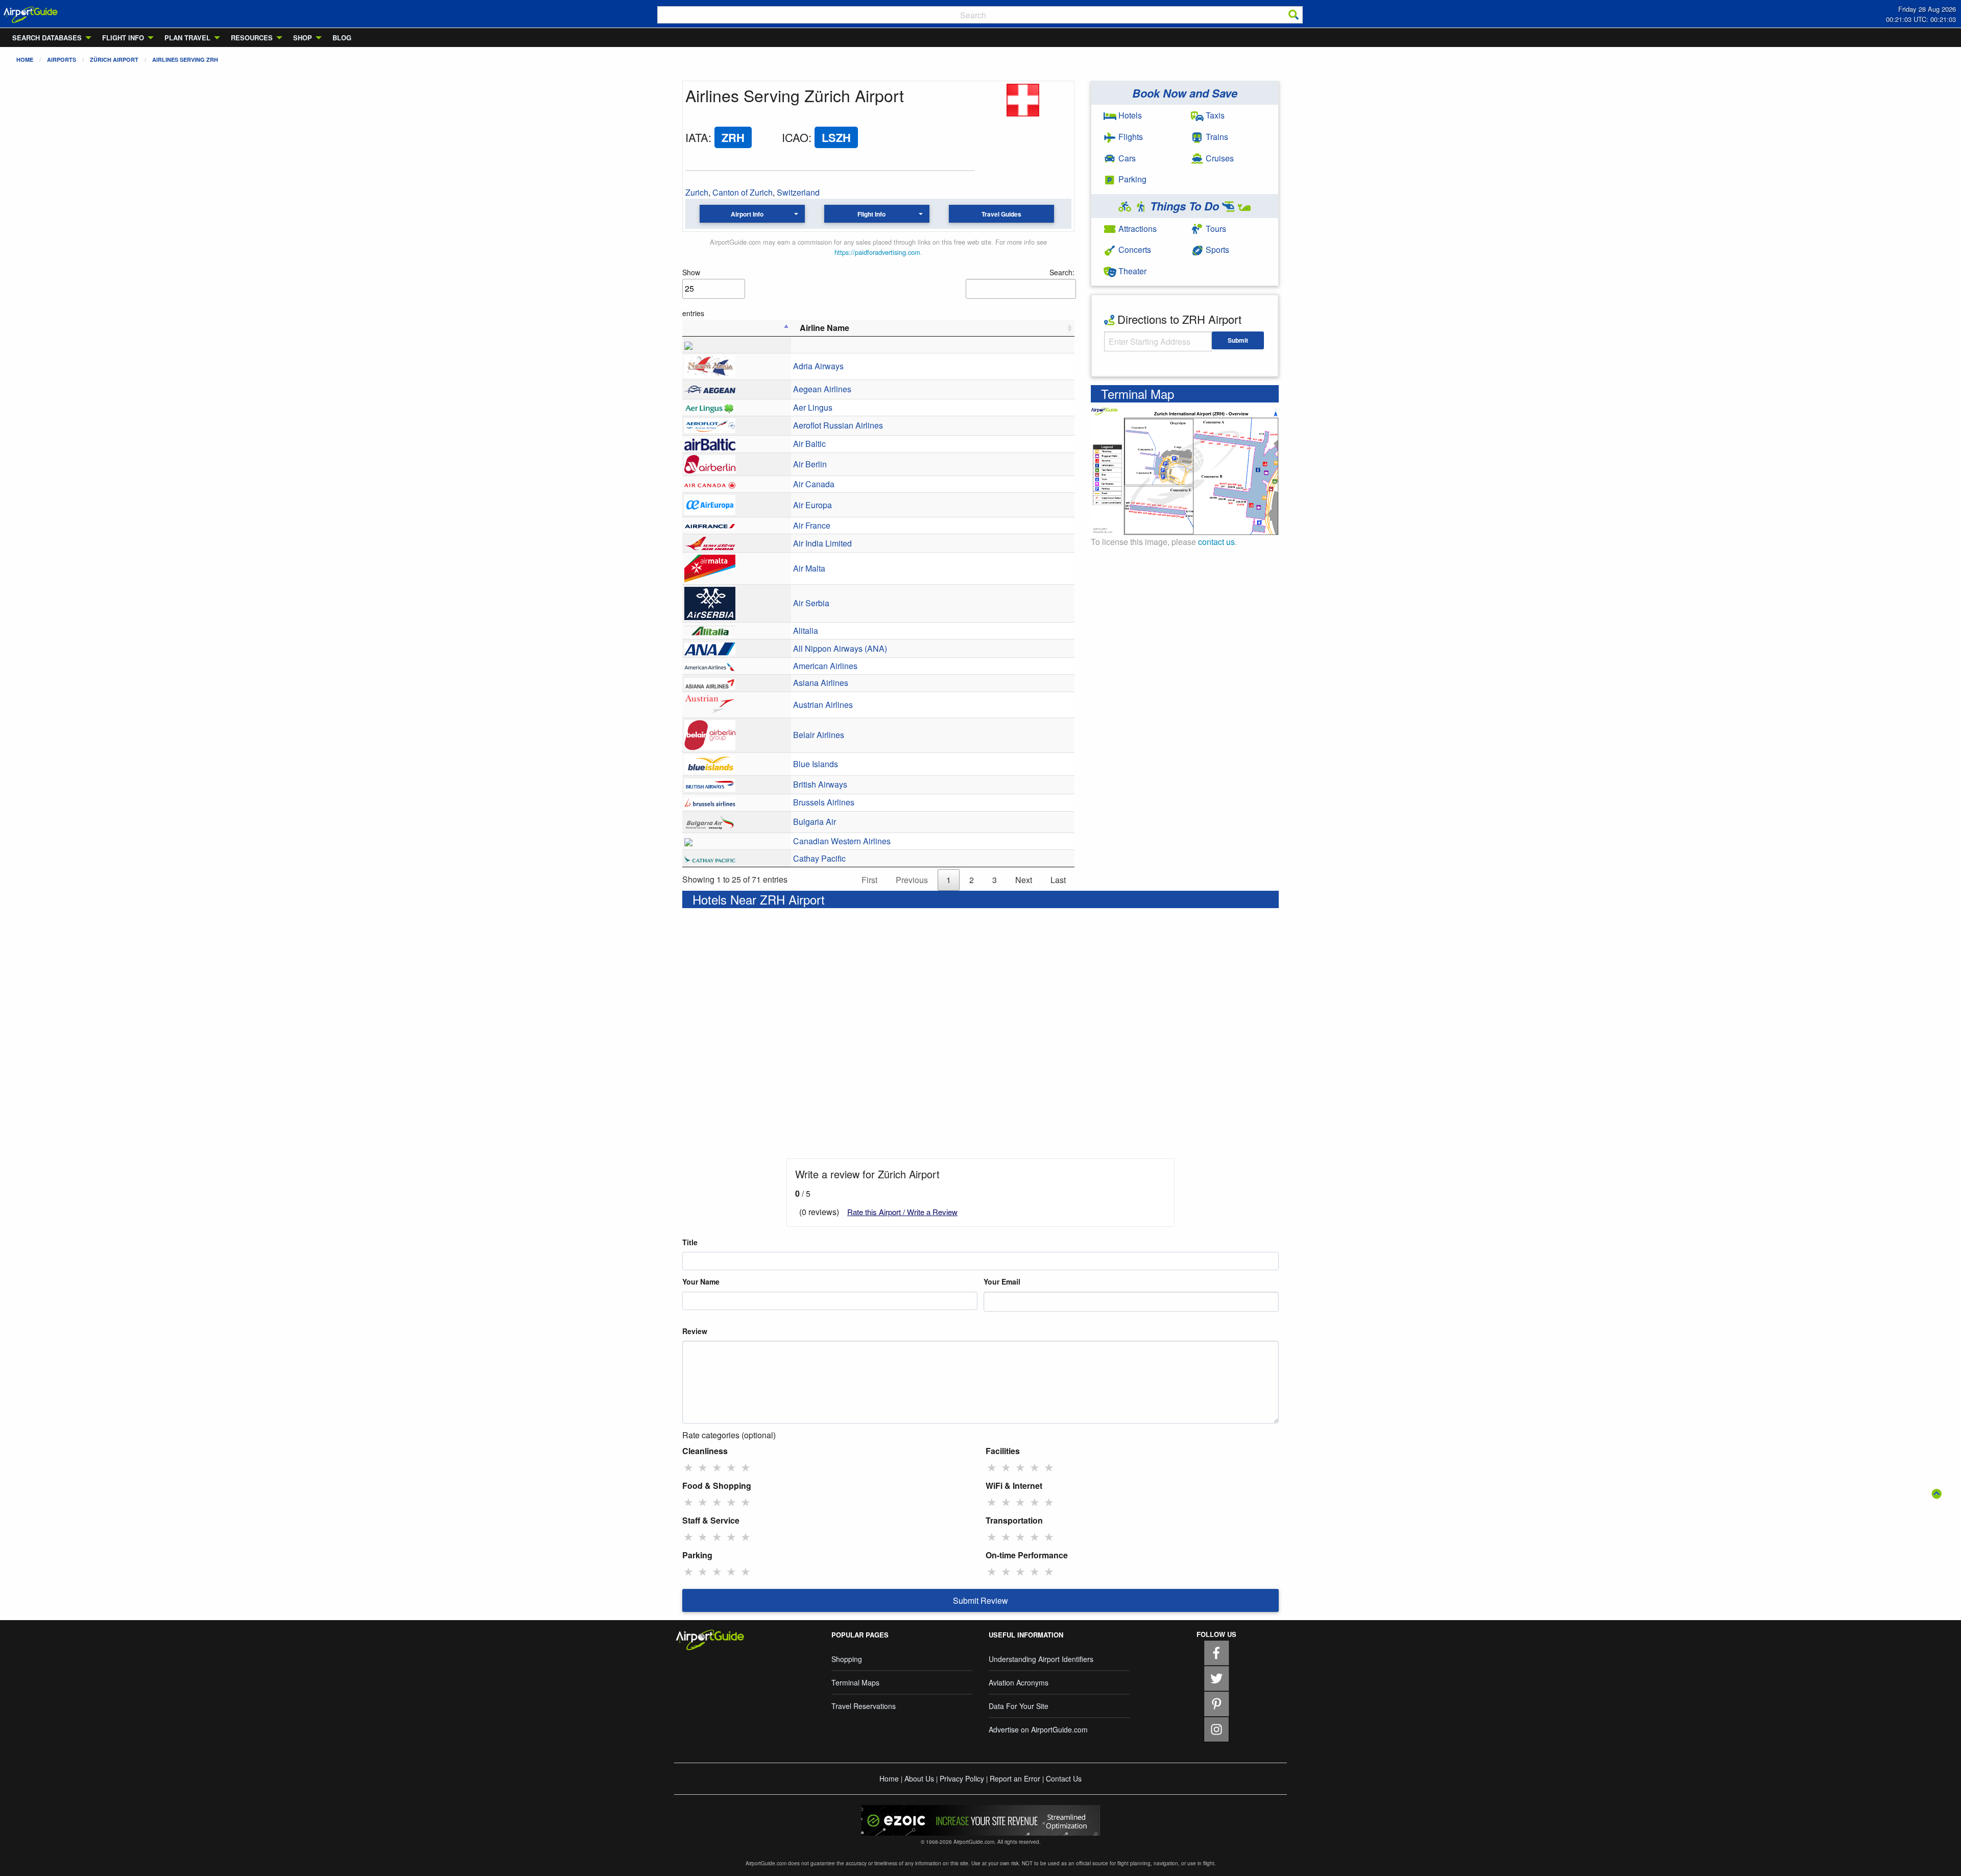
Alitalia (806, 631)
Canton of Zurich (743, 192)
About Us (919, 1778)
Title (690, 1242)
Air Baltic (809, 444)
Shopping (847, 1659)
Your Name (701, 1281)
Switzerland (798, 192)
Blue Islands (816, 764)
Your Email (1002, 1281)
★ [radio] (688, 1467)
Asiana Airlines (821, 683)
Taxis (1214, 115)
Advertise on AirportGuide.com (1038, 1729)
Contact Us (1064, 1778)
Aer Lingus (813, 407)
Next (1024, 880)
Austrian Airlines (823, 705)
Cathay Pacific (819, 858)
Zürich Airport (114, 60)
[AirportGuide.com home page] (31, 14)
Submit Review (980, 1600)
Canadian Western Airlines (842, 841)
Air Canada (814, 484)
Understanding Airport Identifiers (1041, 1659)
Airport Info (747, 214)
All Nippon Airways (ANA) (840, 648)
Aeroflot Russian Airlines (838, 425)
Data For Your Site (1019, 1706)
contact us (1216, 542)
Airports (62, 60)
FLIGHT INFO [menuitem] (123, 38)
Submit (1238, 340)
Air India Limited (822, 543)
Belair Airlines (819, 735)
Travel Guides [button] (1001, 214)
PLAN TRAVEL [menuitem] (187, 38)
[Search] (1294, 15)
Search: (1062, 272)
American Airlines (825, 666)
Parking (1131, 179)
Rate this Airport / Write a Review (902, 1212)
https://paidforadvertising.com (877, 252)
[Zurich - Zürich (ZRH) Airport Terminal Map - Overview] (1185, 470)
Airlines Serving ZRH (185, 60)
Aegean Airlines (822, 389)
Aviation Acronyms (1019, 1682)
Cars (1126, 158)
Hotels (1129, 115)
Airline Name (824, 328)
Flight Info (871, 214)
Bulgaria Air (815, 822)
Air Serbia (811, 603)
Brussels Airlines (824, 802)
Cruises (1219, 158)
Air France (812, 525)
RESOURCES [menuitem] (252, 38)
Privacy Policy (962, 1778)
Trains (1216, 137)
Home (25, 60)
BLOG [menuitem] (342, 38)
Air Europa (812, 505)
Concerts (1134, 250)
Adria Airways (818, 366)
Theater (1131, 271)
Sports (1216, 250)
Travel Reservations (864, 1706)
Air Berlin (810, 464)
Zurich (697, 192)
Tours (1215, 229)
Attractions (1137, 229)
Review (695, 1331)
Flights (1130, 137)
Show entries (693, 293)
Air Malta (809, 568)
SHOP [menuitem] (303, 38)
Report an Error (1015, 1778)
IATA (697, 137)
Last (1058, 880)
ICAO (795, 137)
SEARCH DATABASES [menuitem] (47, 38)
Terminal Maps (855, 1682)
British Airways (820, 784)
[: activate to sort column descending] (737, 328)
